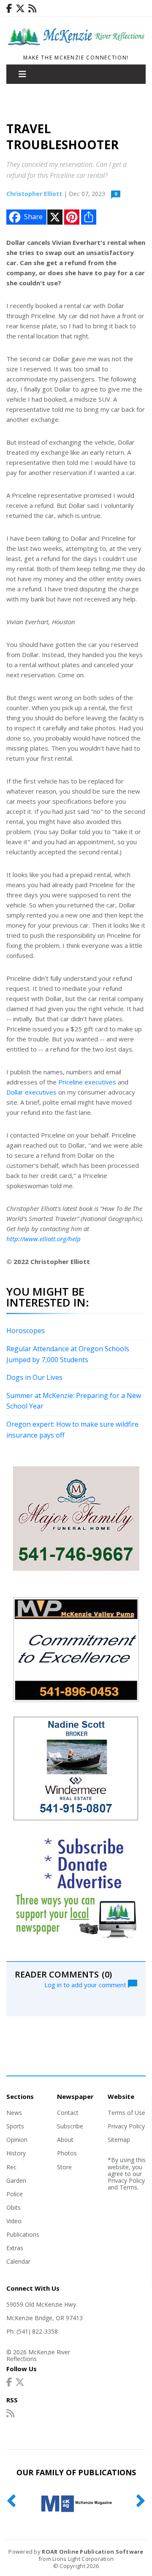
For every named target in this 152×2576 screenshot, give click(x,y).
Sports (15, 2126)
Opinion (17, 2140)
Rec (11, 2167)
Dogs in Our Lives (34, 1377)
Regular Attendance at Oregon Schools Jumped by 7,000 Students (68, 1354)
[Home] (76, 46)
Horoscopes (26, 1331)
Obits (14, 2207)
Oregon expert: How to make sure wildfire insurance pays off (72, 1430)
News (14, 2113)
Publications (23, 2234)
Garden (16, 2180)
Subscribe (70, 2126)
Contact (68, 2113)
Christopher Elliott (34, 194)
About (65, 2140)
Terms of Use (126, 2113)
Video (14, 2221)
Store (64, 2167)
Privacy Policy (126, 2126)
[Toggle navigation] (22, 74)
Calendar (18, 2261)
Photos (67, 2153)
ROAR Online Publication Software (92, 2552)
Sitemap (119, 2140)
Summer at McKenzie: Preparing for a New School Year (74, 1401)
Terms (128, 2187)
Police (15, 2194)
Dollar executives (31, 1092)
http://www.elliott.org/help (43, 1239)
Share (33, 217)
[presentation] (11, 2501)
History (16, 2153)
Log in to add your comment (86, 1984)
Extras (15, 2248)
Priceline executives (87, 1082)
